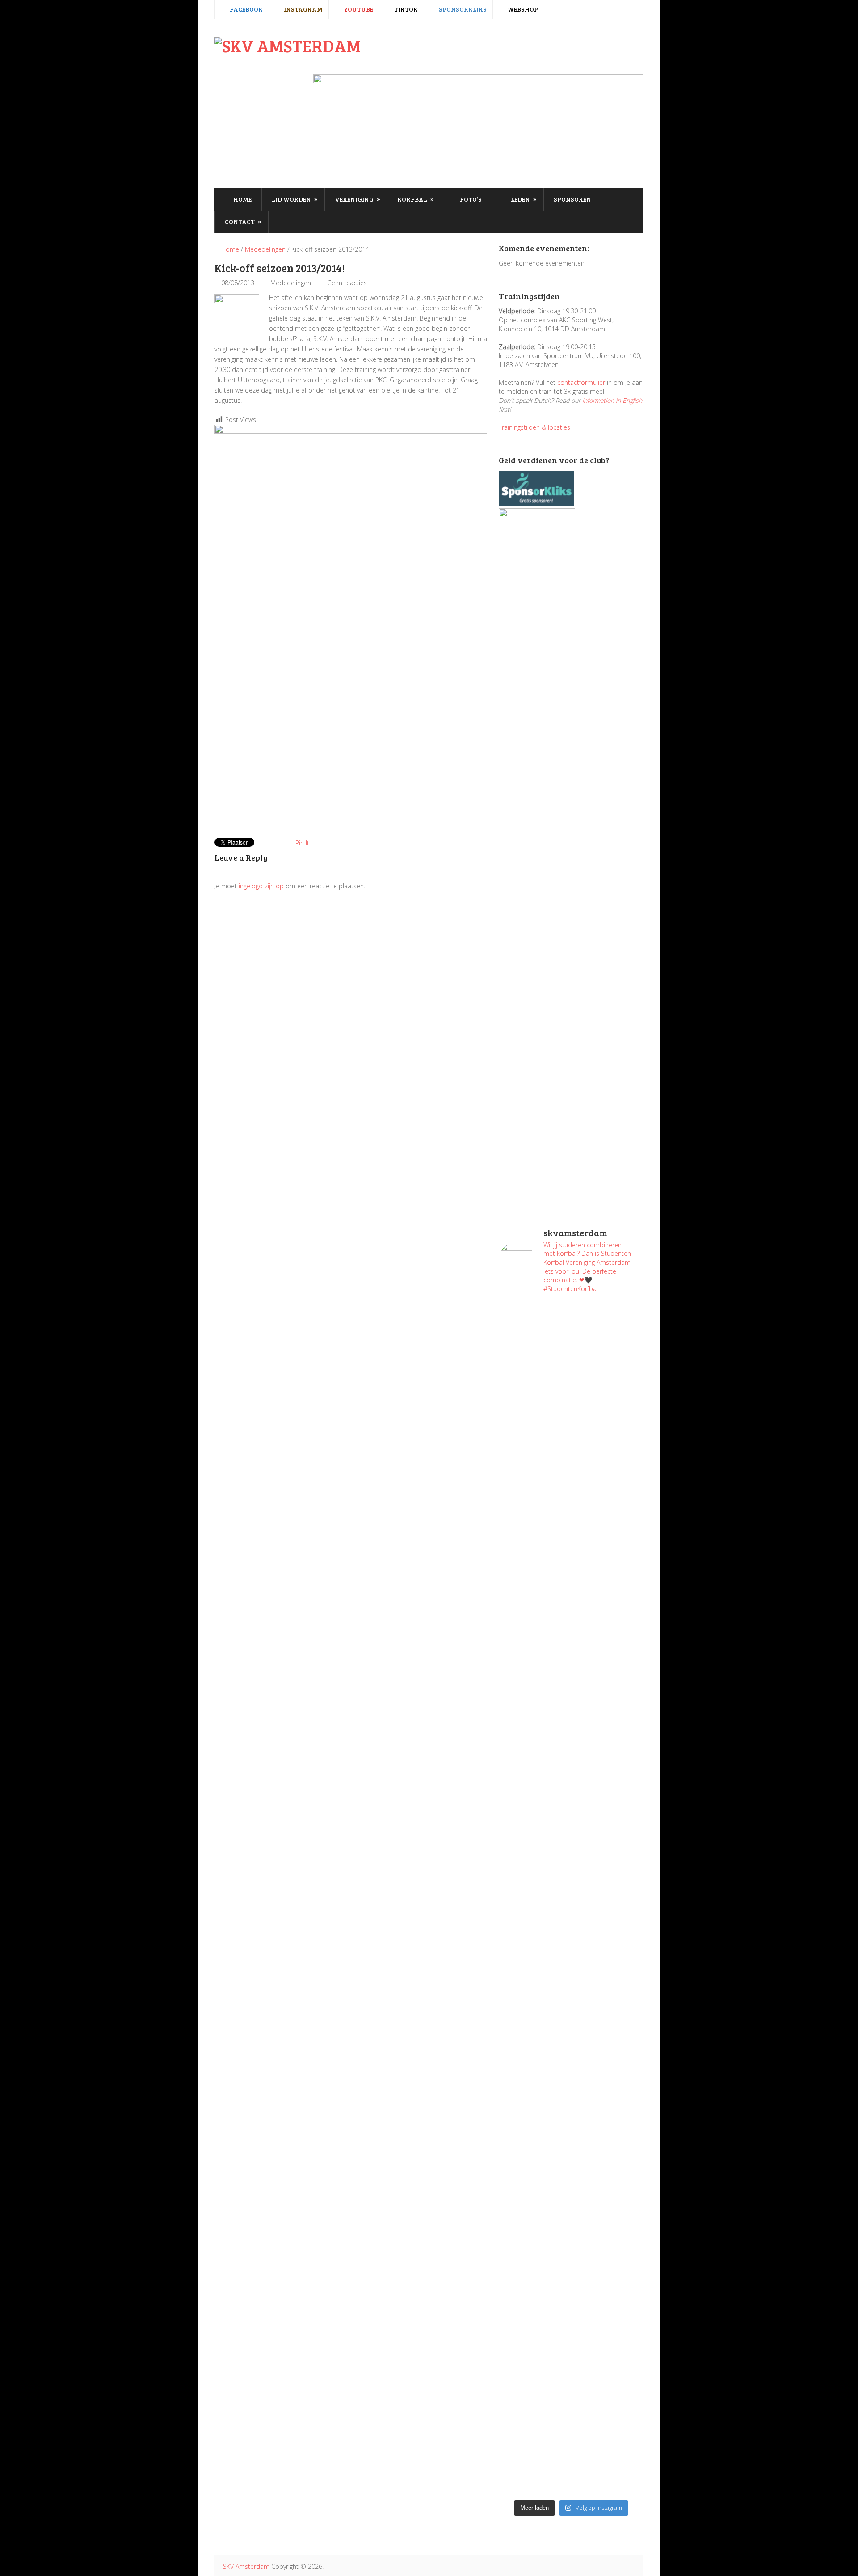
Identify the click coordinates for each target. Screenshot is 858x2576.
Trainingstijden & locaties (534, 427)
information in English (612, 400)
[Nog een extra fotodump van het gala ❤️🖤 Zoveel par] (534, 1661)
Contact (243, 221)
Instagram (303, 9)
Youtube (358, 9)
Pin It (302, 843)
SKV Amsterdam (246, 2566)
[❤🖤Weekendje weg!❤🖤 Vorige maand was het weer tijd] (534, 2086)
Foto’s (470, 199)
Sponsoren (572, 199)
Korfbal (416, 199)
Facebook (246, 9)
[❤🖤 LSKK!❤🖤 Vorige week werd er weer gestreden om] (608, 2158)
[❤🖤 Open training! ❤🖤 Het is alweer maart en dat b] (608, 1907)
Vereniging (357, 199)
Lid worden (295, 199)
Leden (523, 199)
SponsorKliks (462, 9)
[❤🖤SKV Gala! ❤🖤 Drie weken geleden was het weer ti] (608, 1719)
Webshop (522, 9)
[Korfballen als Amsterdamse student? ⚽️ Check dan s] (608, 1344)
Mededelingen (265, 249)
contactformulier (581, 382)
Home (242, 199)
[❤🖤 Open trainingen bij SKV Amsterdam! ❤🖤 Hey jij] (534, 1469)
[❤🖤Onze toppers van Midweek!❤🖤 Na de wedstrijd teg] (534, 2345)
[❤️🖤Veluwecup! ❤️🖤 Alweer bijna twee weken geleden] (608, 2399)
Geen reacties (347, 283)
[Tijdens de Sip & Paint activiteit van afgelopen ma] (534, 1854)
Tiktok (405, 9)
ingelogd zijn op (261, 886)
